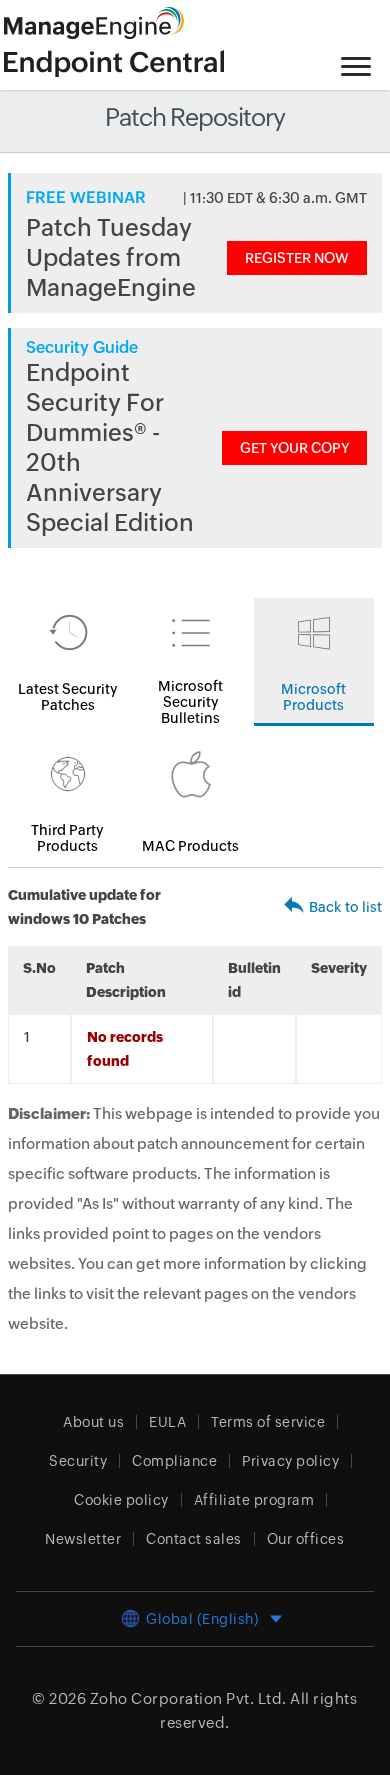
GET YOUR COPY (294, 448)
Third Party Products (67, 838)
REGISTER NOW (297, 258)
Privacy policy (290, 1461)
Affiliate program (254, 1500)
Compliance (174, 1461)
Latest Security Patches (68, 697)
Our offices (306, 1539)
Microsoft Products (313, 697)
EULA (167, 1422)
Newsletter (83, 1539)
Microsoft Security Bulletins (190, 702)
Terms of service (268, 1422)
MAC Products (190, 846)
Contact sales (194, 1539)
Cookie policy (121, 1500)
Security (78, 1461)
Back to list (345, 907)
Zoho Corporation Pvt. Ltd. (188, 1698)
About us (93, 1422)
